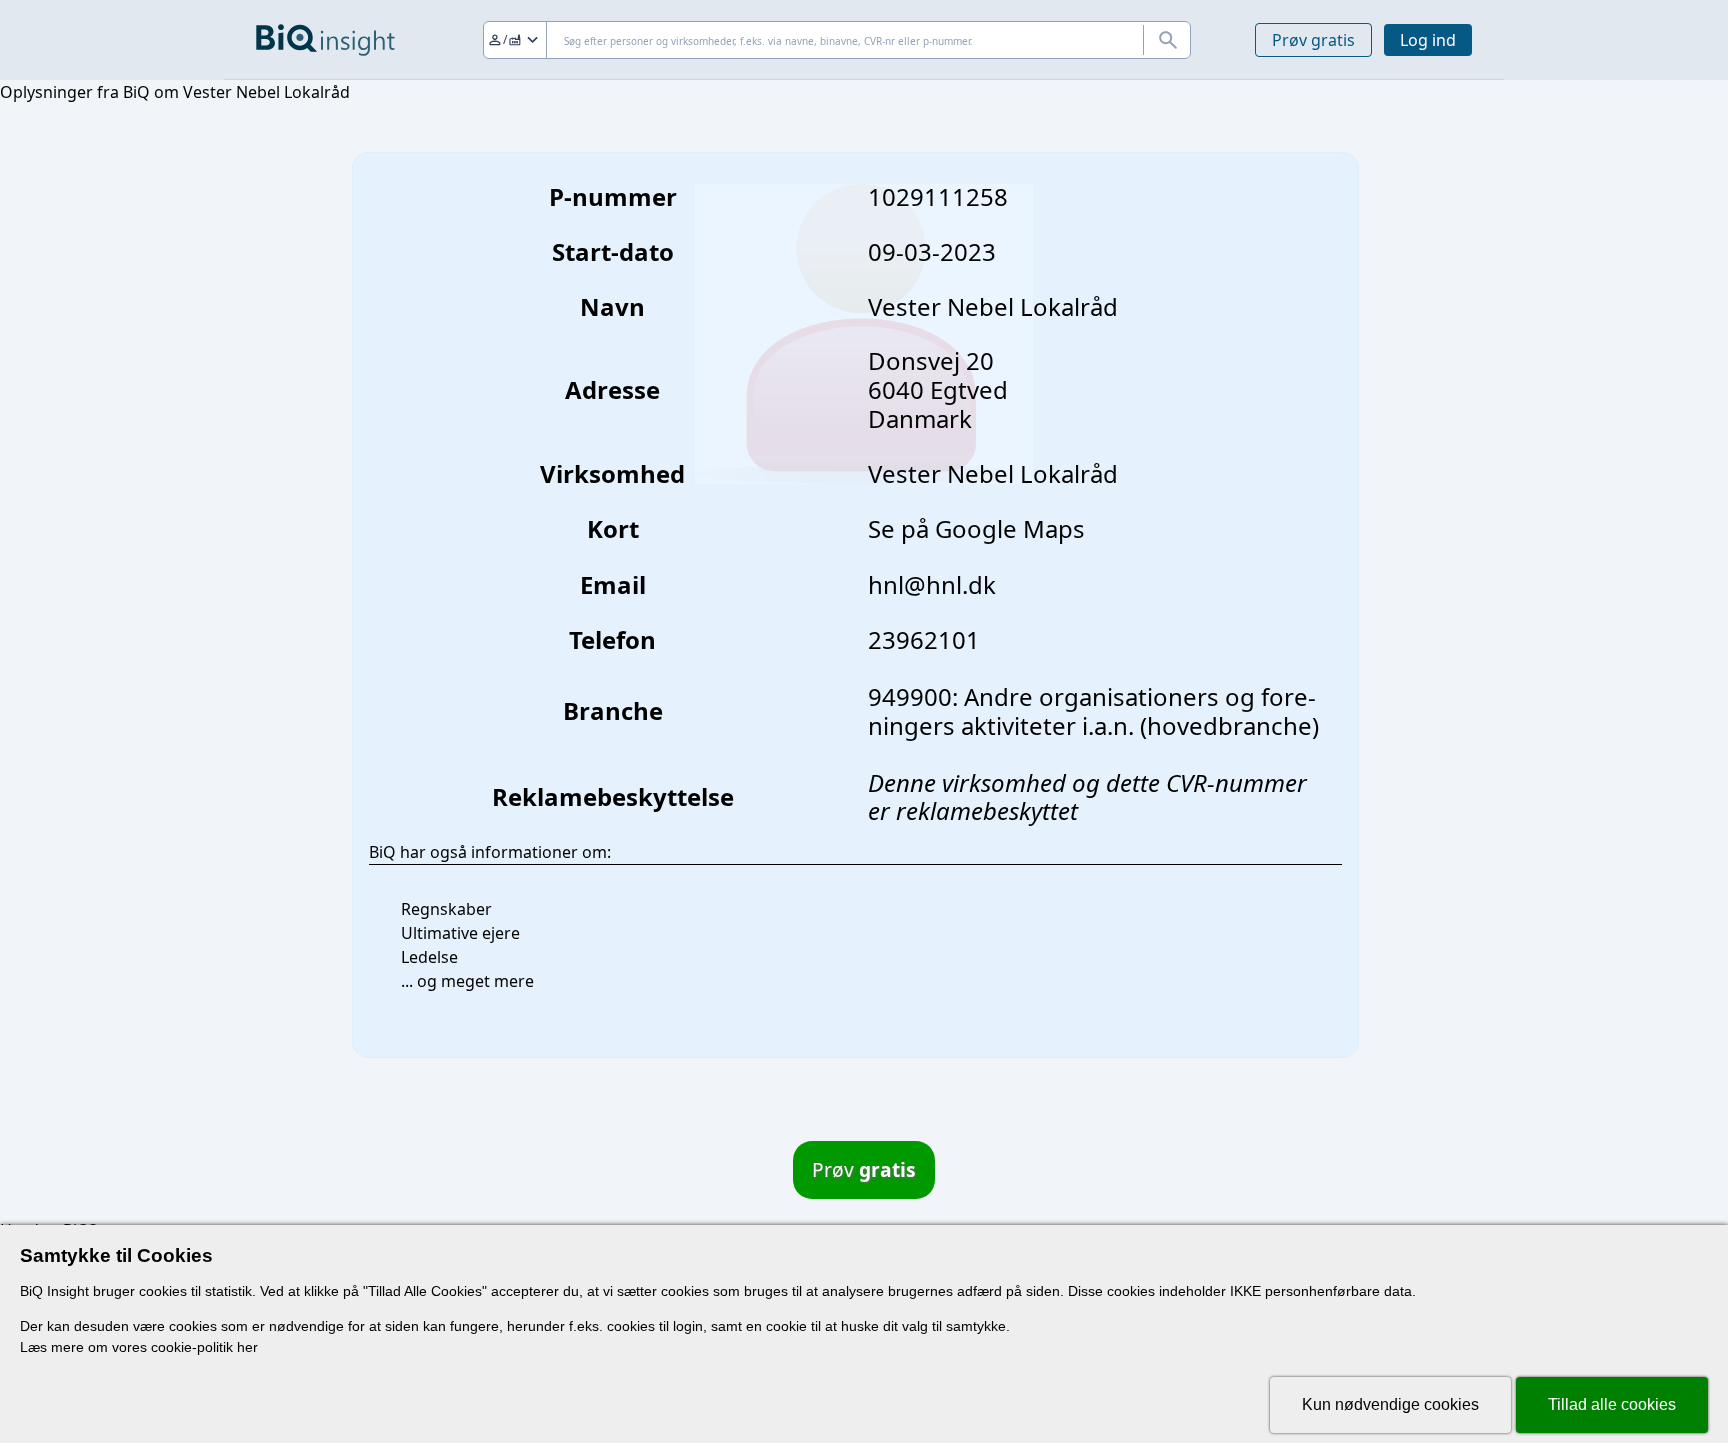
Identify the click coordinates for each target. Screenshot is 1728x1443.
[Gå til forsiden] (325, 40)
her (247, 1347)
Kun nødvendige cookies (1390, 1404)
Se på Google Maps (976, 528)
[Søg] (1167, 40)
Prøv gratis (1313, 40)
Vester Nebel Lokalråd (993, 473)
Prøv (864, 1169)
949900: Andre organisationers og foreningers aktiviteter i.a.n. (1092, 711)
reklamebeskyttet (987, 810)
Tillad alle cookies (1612, 1404)
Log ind (1428, 40)
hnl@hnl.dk (932, 584)
